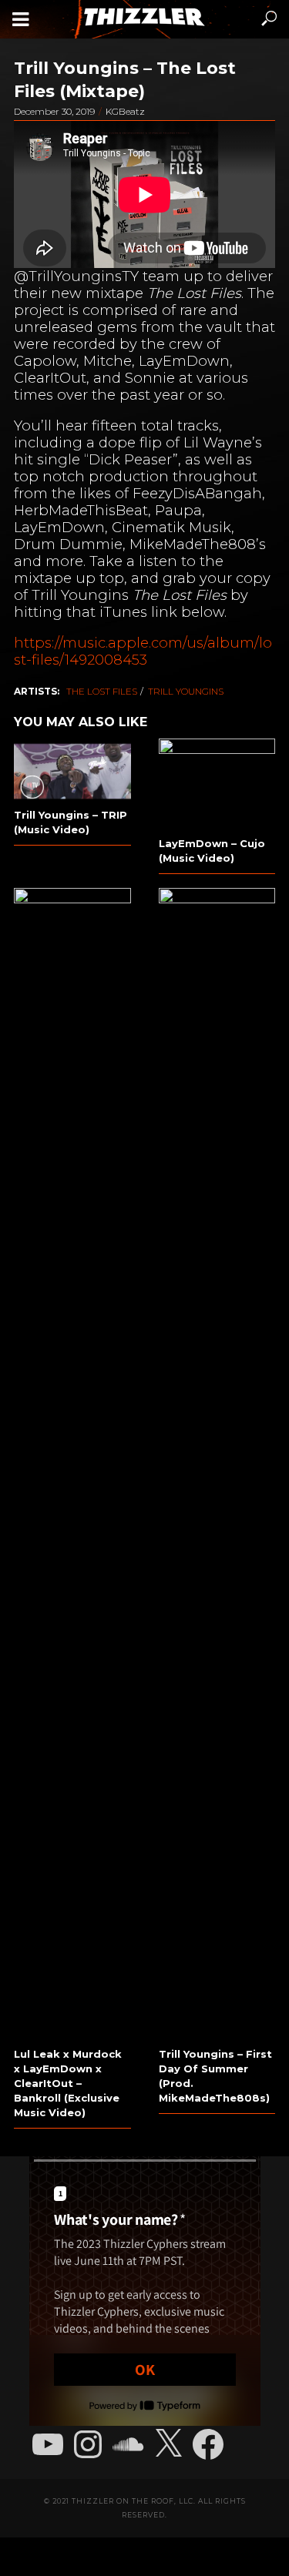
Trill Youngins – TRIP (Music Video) (71, 822)
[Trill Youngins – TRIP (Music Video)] (72, 771)
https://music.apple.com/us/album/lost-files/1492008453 (143, 651)
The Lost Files (102, 691)
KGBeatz (125, 111)
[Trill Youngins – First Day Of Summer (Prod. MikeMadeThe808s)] (217, 1466)
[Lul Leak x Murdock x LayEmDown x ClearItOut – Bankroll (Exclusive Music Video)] (72, 1466)
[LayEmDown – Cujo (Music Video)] (217, 786)
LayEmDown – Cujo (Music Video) (212, 851)
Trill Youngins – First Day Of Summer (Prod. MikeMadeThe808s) (215, 2076)
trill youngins (186, 691)
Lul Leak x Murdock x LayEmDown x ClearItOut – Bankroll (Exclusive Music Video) (68, 2083)
